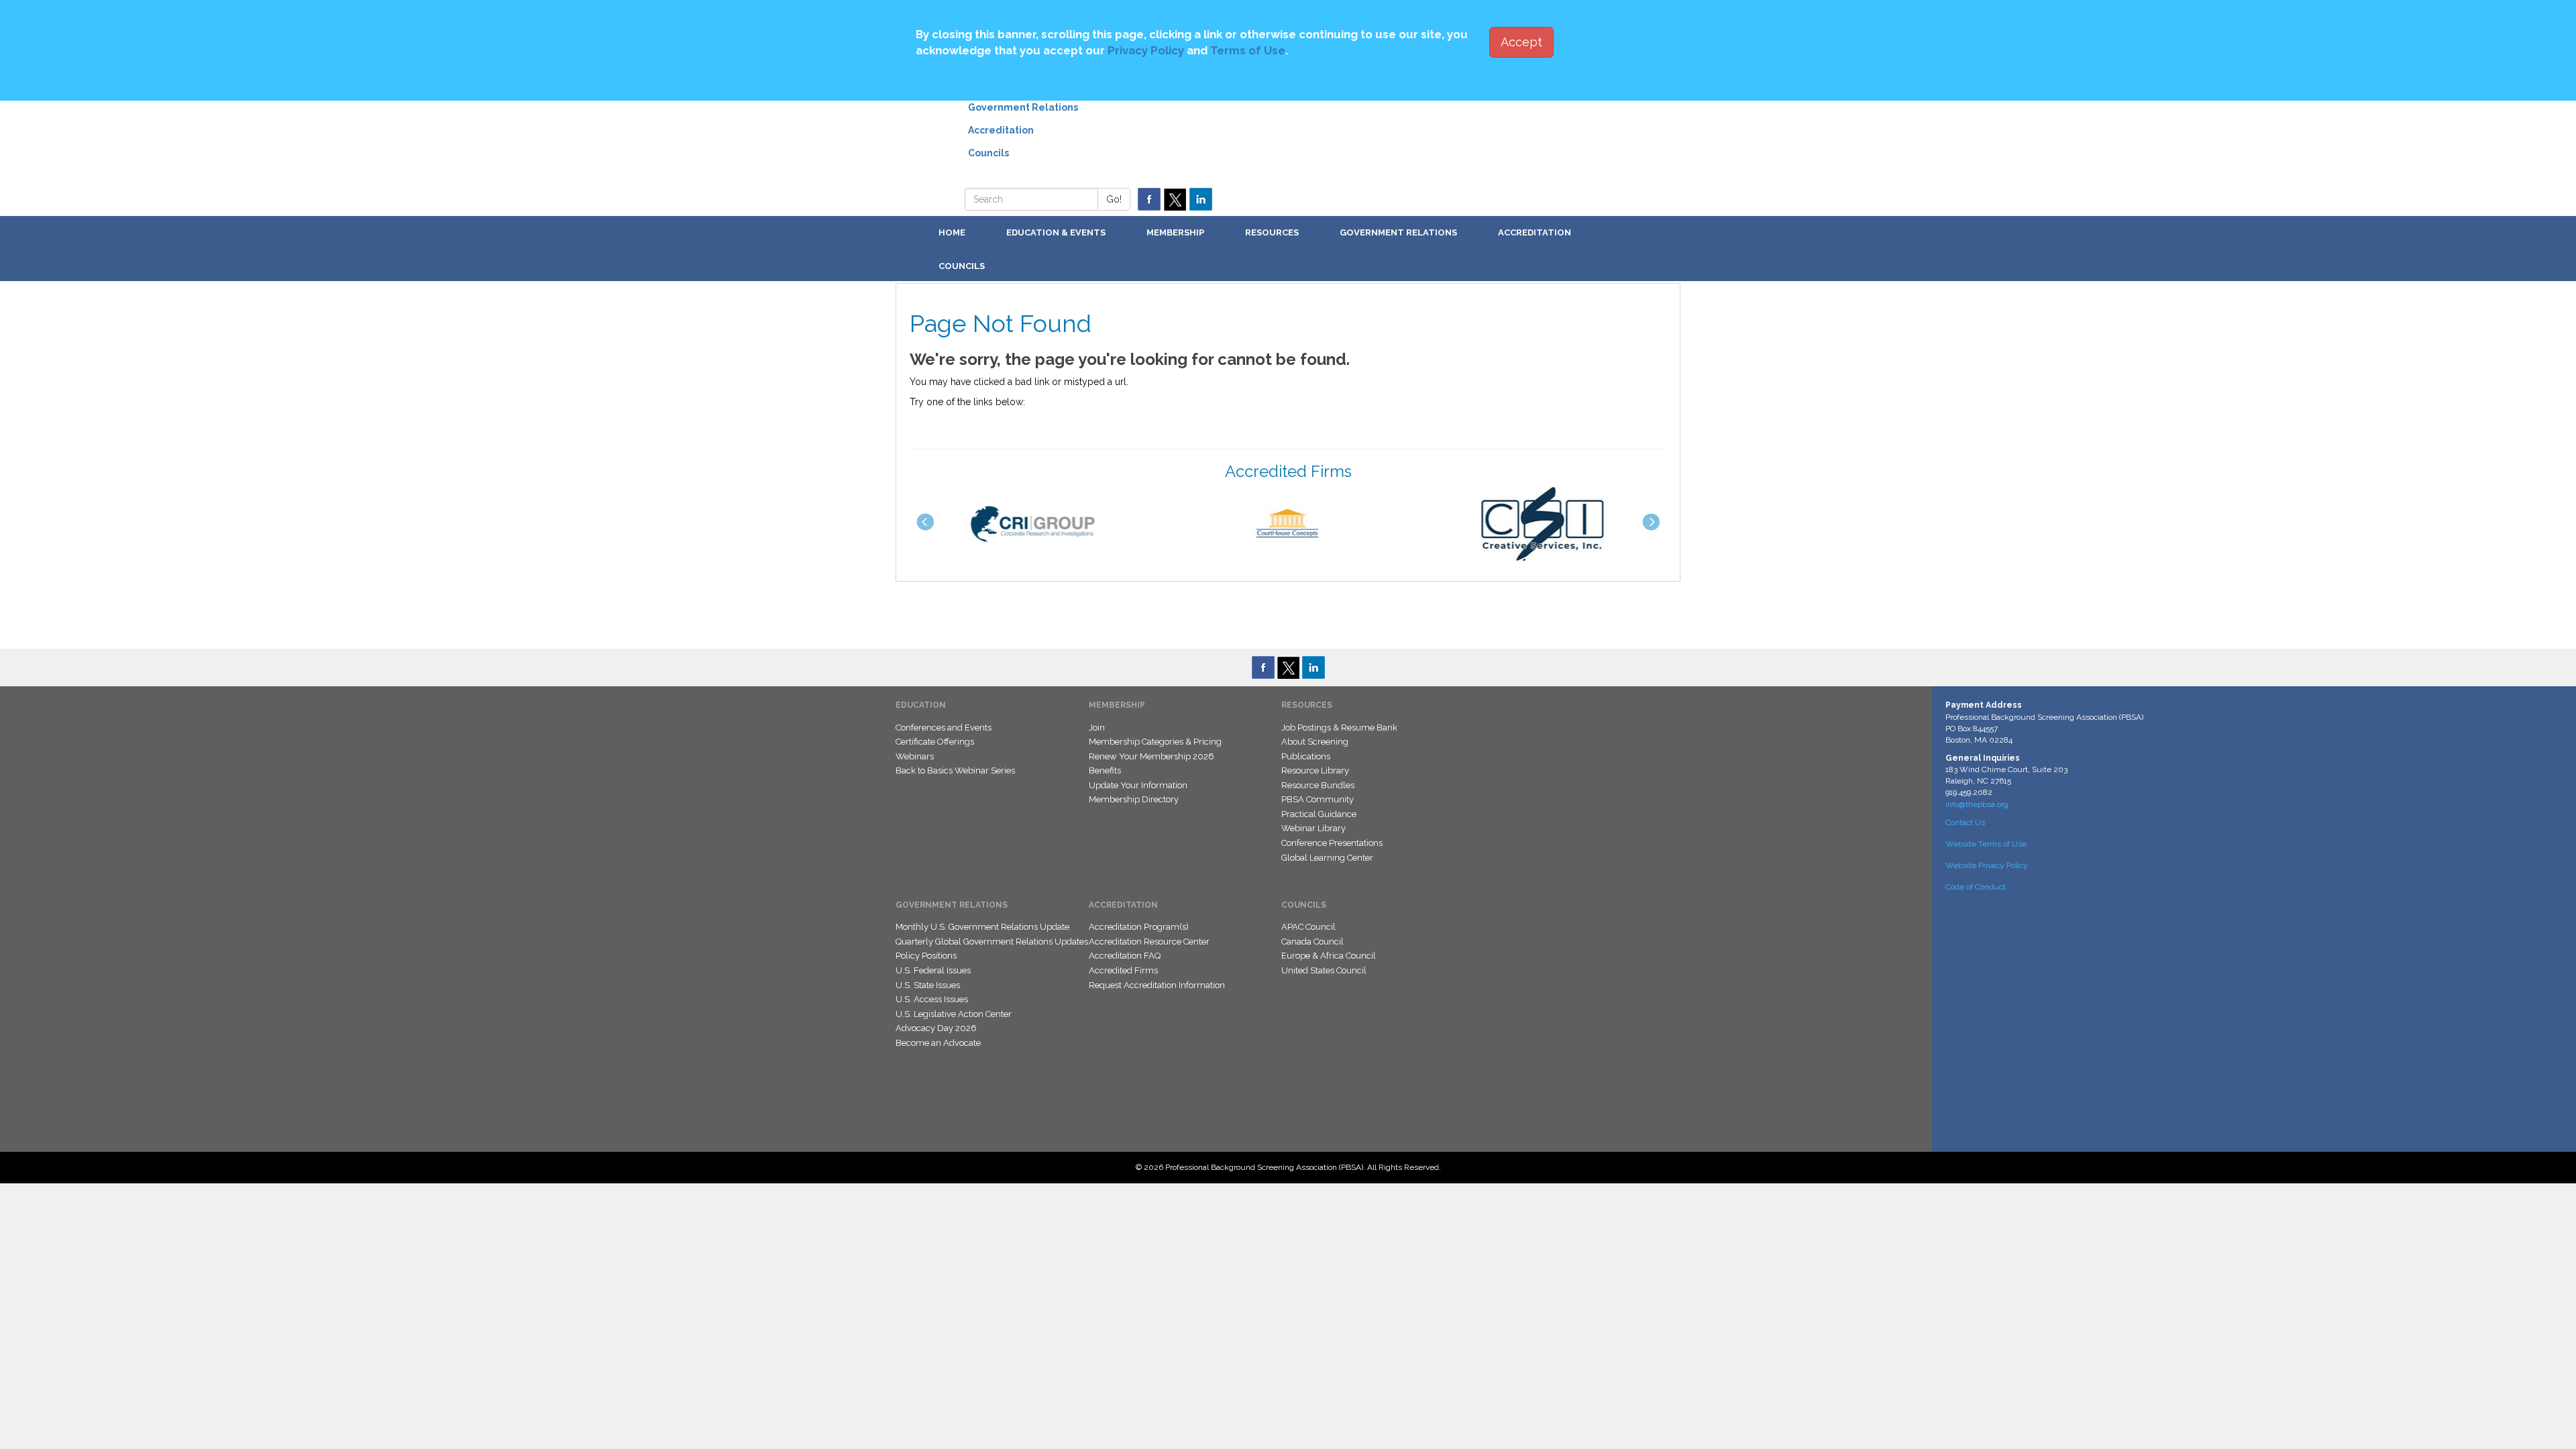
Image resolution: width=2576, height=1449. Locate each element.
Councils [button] (962, 266)
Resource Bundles (1318, 785)
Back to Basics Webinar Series (955, 770)
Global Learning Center (1327, 858)
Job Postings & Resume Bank (1339, 728)
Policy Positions (926, 956)
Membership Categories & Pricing (1155, 742)
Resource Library (1315, 770)
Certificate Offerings (935, 742)
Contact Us (1965, 822)
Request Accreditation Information (1157, 985)
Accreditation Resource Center (1149, 942)
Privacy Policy (1146, 50)
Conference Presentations (1332, 843)
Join (1097, 728)
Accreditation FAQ (1125, 956)
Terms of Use (1248, 50)
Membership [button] (1175, 232)
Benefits (1105, 770)
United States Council (1324, 970)
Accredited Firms (1123, 970)
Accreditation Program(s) (1139, 927)
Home (952, 232)
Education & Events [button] (1056, 232)
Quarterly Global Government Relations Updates (992, 942)
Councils (988, 153)
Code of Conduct (1976, 887)
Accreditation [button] (1535, 232)
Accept (1521, 42)
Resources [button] (1272, 232)
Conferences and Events (944, 728)
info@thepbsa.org (1977, 804)
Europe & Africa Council (1329, 956)
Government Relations (1023, 107)
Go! (1114, 199)
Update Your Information (1138, 785)
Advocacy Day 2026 (936, 1028)
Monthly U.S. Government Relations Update (982, 927)
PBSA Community (1318, 799)
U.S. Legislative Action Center (954, 1014)
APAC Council (1308, 927)
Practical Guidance (1319, 814)
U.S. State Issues (928, 985)
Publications (1306, 756)
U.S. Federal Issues (933, 970)
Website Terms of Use (1986, 844)
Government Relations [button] (1398, 232)
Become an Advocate (938, 1043)
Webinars (915, 756)
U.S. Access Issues (932, 999)
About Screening (1315, 742)
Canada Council (1312, 942)
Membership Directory (1134, 799)
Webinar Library (1313, 828)
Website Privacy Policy (1987, 865)
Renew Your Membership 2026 (1151, 756)
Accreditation (1001, 130)
